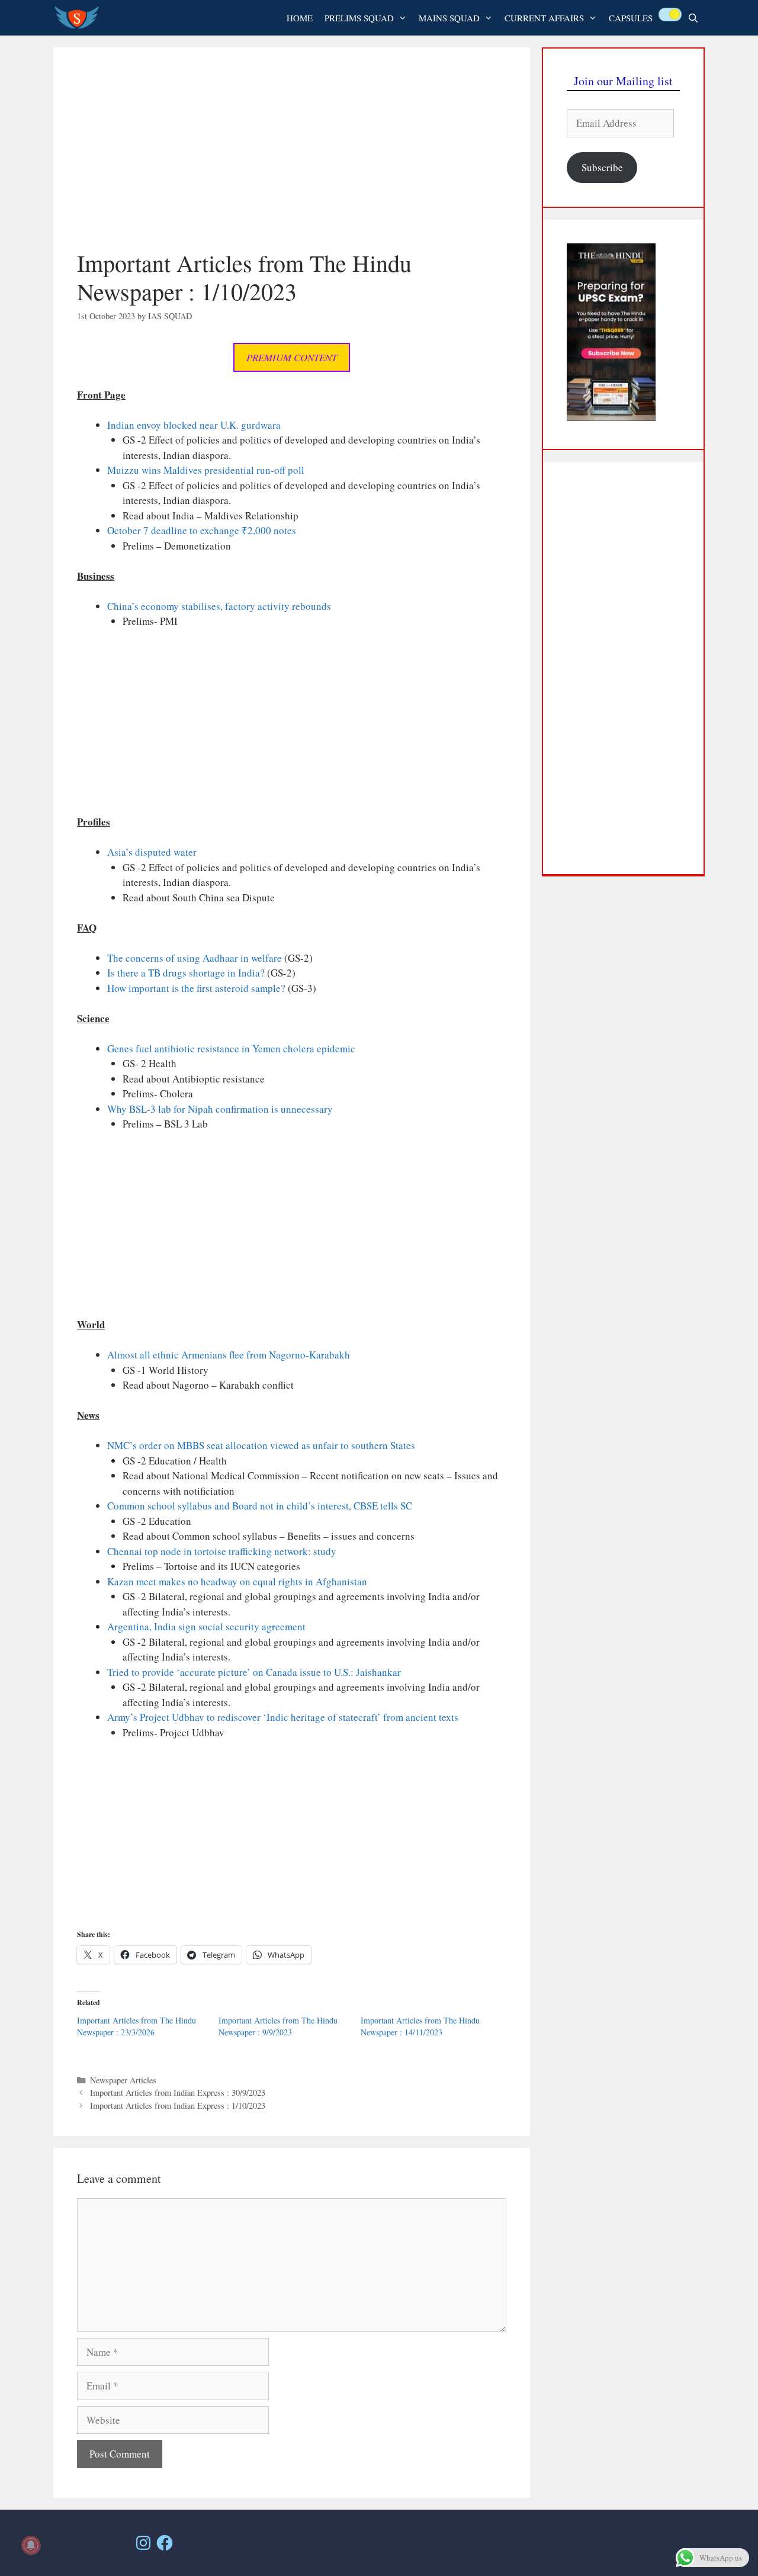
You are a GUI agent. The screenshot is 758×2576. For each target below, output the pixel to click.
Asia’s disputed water (152, 852)
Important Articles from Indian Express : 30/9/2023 (178, 2092)
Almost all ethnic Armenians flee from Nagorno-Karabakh (229, 1355)
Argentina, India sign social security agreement (206, 1626)
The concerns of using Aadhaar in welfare (195, 958)
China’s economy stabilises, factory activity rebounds (219, 606)
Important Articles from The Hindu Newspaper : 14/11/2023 (420, 2026)
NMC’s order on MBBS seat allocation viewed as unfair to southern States (261, 1445)
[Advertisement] (292, 160)
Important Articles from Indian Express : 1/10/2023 (178, 2106)
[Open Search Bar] (693, 18)
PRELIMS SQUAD (359, 18)
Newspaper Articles (123, 2080)
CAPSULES (631, 18)
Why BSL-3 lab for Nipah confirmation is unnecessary (220, 1109)
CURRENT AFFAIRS (544, 18)
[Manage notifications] (31, 2545)
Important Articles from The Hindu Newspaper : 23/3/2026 (136, 2026)
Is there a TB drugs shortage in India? (186, 973)
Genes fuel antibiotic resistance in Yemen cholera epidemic (231, 1048)
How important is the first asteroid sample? (196, 988)
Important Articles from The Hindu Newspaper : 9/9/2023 (278, 2026)
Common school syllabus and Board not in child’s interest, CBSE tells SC (260, 1506)
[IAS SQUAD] (80, 18)
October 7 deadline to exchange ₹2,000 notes (202, 530)
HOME (300, 18)
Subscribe (602, 167)
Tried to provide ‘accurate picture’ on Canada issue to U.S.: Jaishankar (254, 1672)
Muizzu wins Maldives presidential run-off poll (206, 470)
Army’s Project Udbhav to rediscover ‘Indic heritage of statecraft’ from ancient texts (283, 1717)
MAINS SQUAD (449, 18)
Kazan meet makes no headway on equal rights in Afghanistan (237, 1581)
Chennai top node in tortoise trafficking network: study (222, 1551)
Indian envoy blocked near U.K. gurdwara (194, 425)
